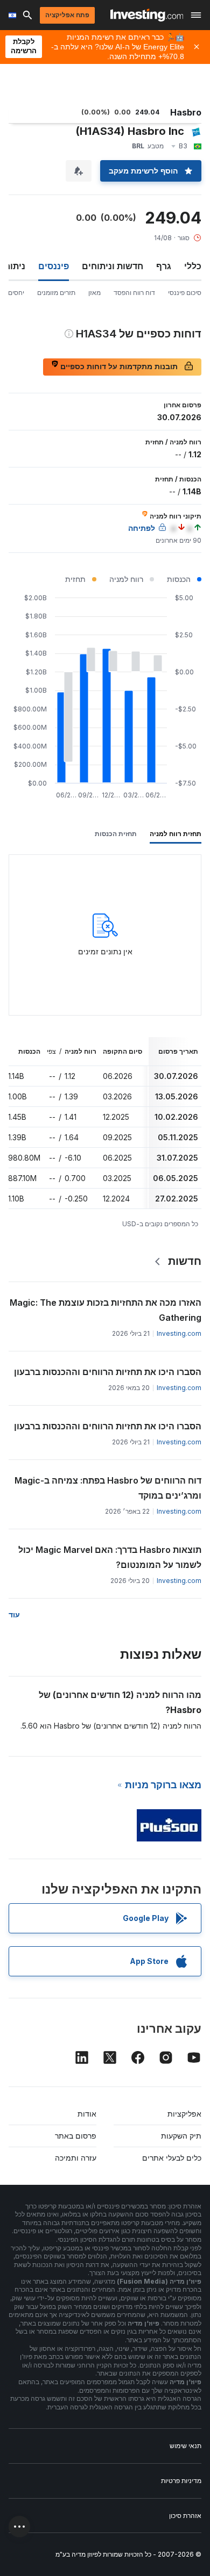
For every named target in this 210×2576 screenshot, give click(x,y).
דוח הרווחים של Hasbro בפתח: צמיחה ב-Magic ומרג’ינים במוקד (108, 1488)
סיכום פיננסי (185, 293)
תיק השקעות (181, 2136)
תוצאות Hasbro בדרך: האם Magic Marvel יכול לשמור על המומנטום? (110, 1557)
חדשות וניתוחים (113, 266)
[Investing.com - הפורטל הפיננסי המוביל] (147, 15)
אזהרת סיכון (185, 2516)
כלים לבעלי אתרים (172, 2158)
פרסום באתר (76, 2136)
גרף (164, 266)
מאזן (94, 293)
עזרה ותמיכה (76, 2158)
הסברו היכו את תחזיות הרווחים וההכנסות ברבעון (108, 1372)
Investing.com (179, 1333)
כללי (193, 266)
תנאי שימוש (185, 2446)
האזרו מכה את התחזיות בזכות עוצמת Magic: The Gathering (106, 1310)
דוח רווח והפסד (134, 293)
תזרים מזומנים (56, 293)
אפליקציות (184, 2114)
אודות (87, 2114)
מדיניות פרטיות (181, 2481)
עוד (14, 1614)
